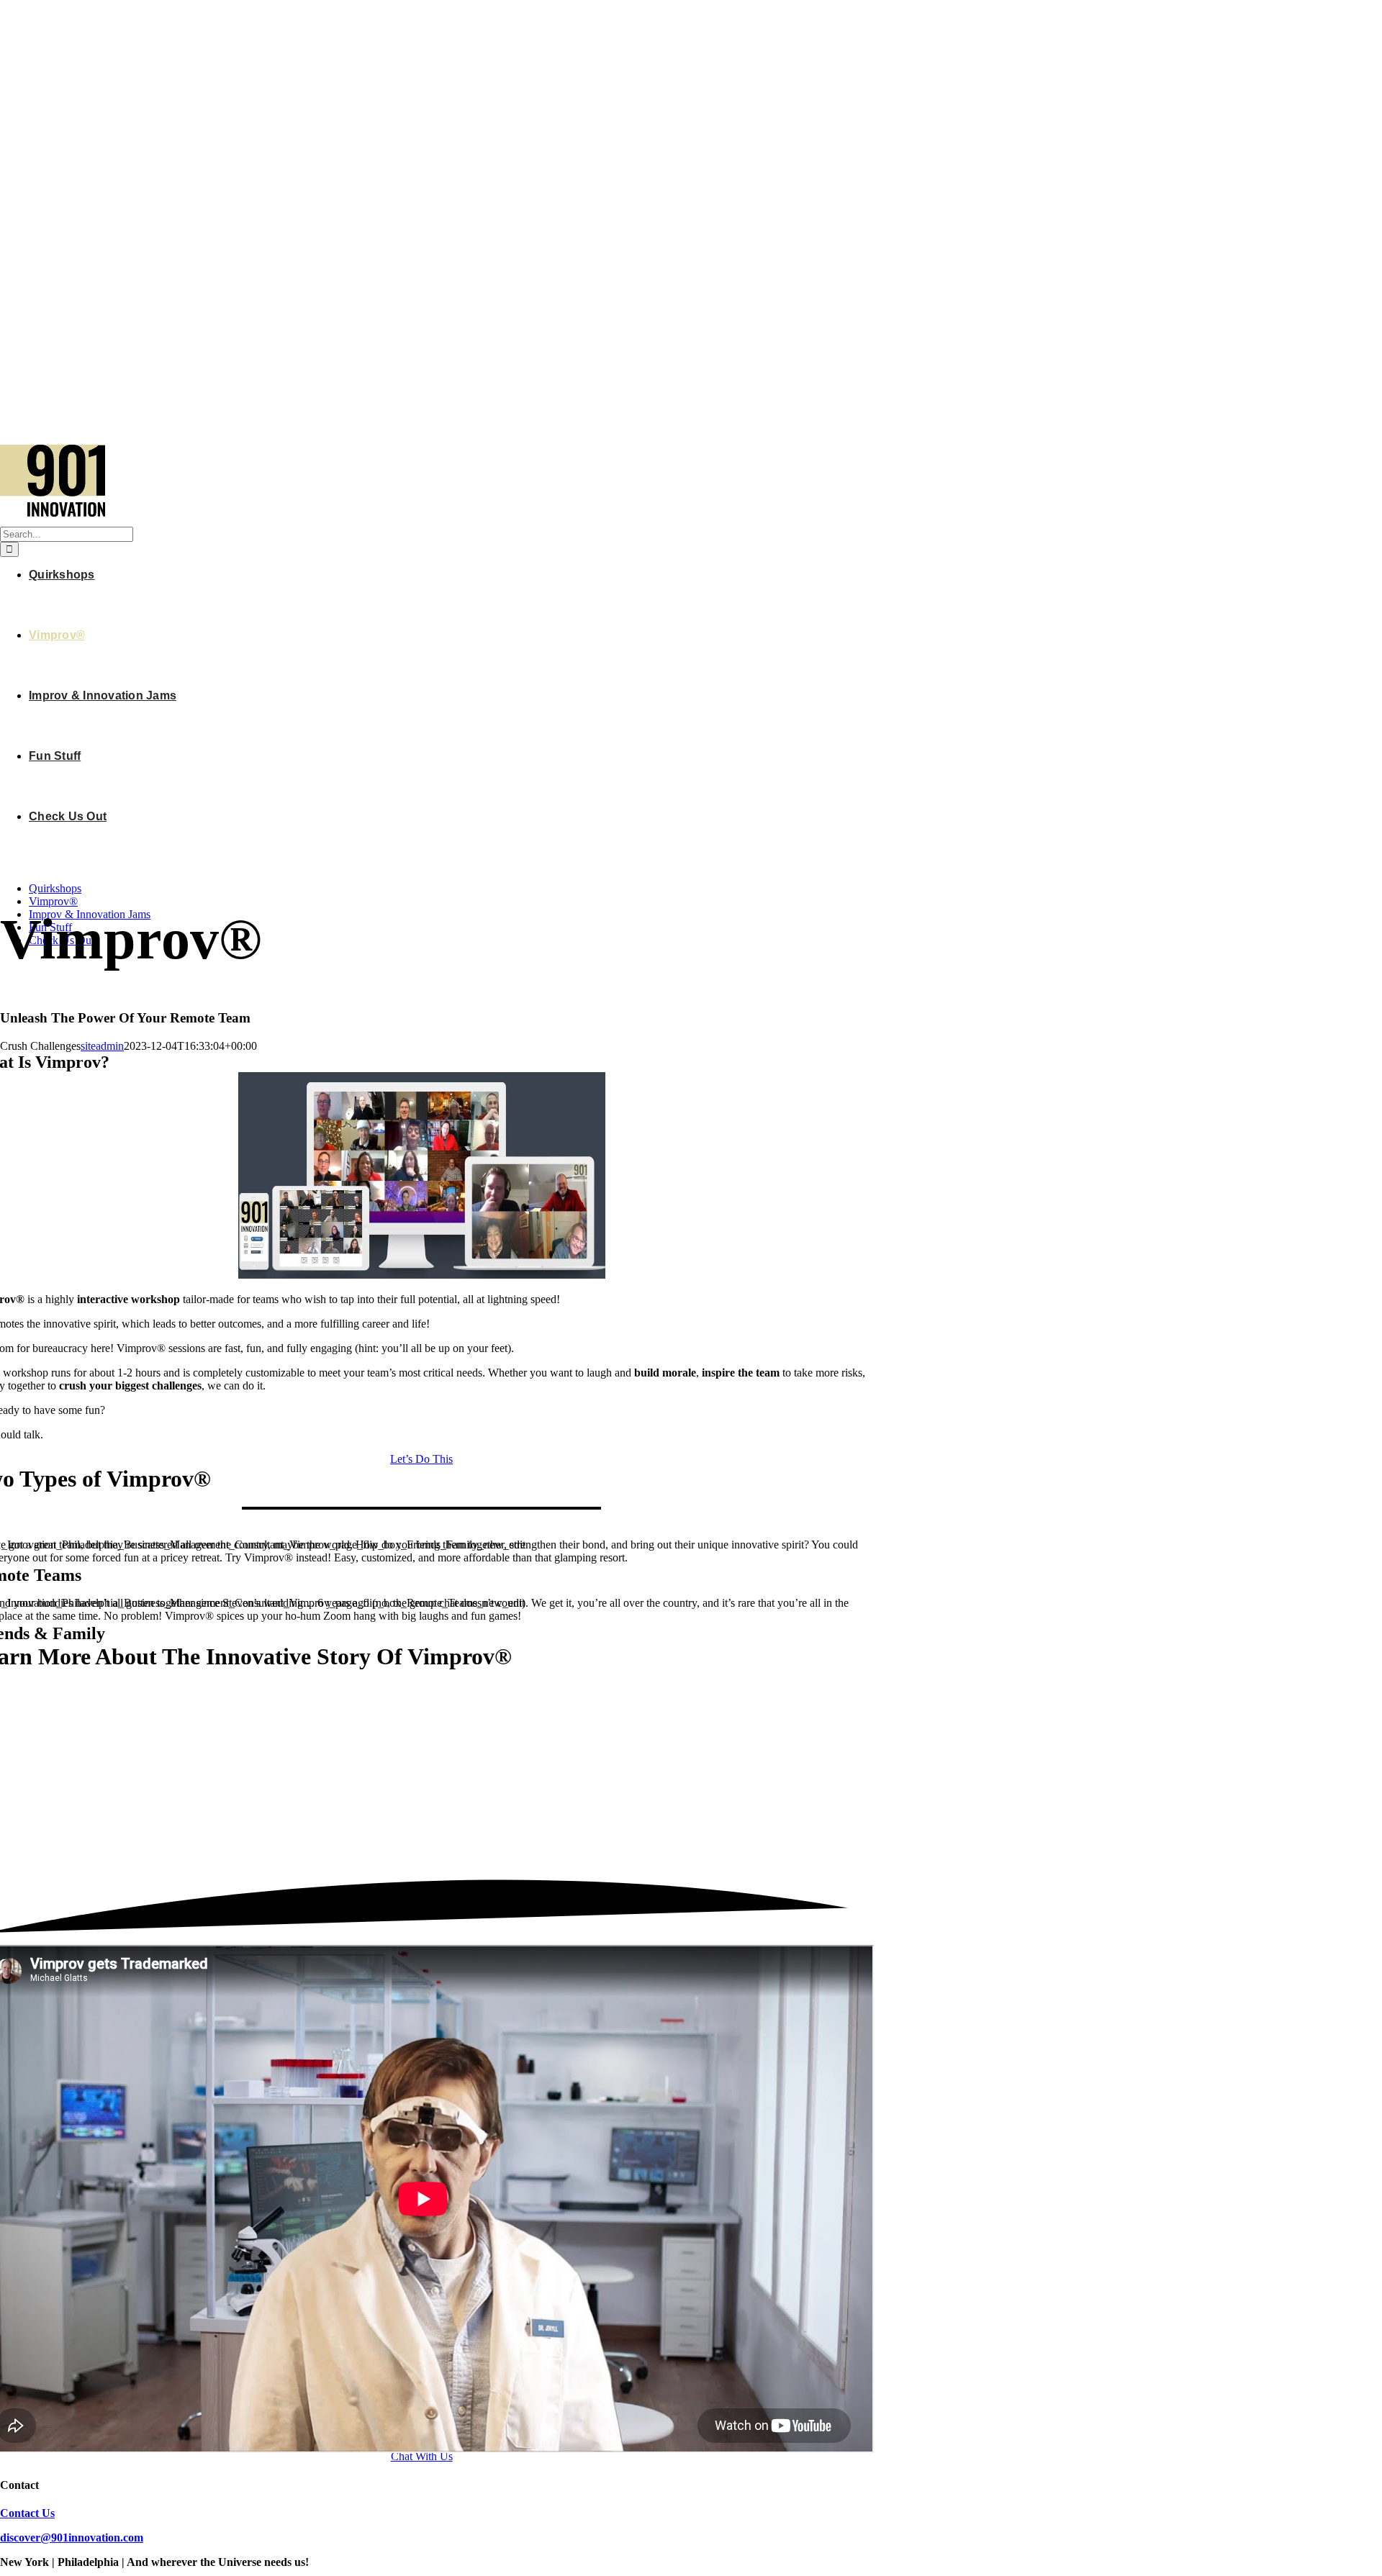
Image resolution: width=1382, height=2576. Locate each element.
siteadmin (102, 1046)
